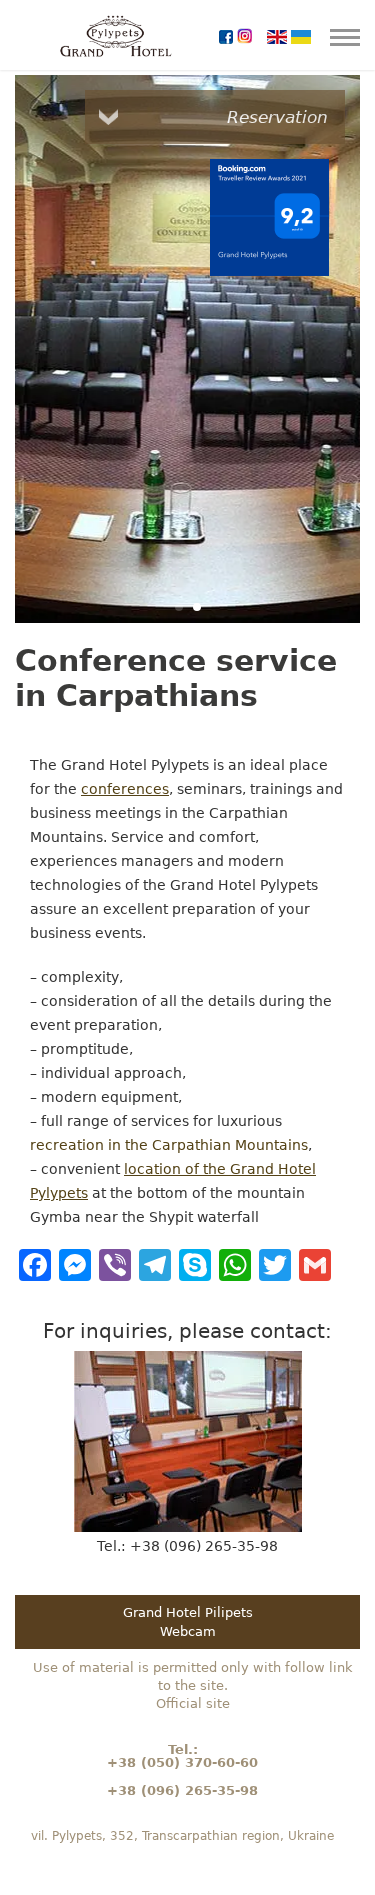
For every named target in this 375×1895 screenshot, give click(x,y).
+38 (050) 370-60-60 (182, 1762)
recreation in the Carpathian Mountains (169, 1145)
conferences (125, 789)
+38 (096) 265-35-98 (182, 1790)
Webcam (188, 1631)
